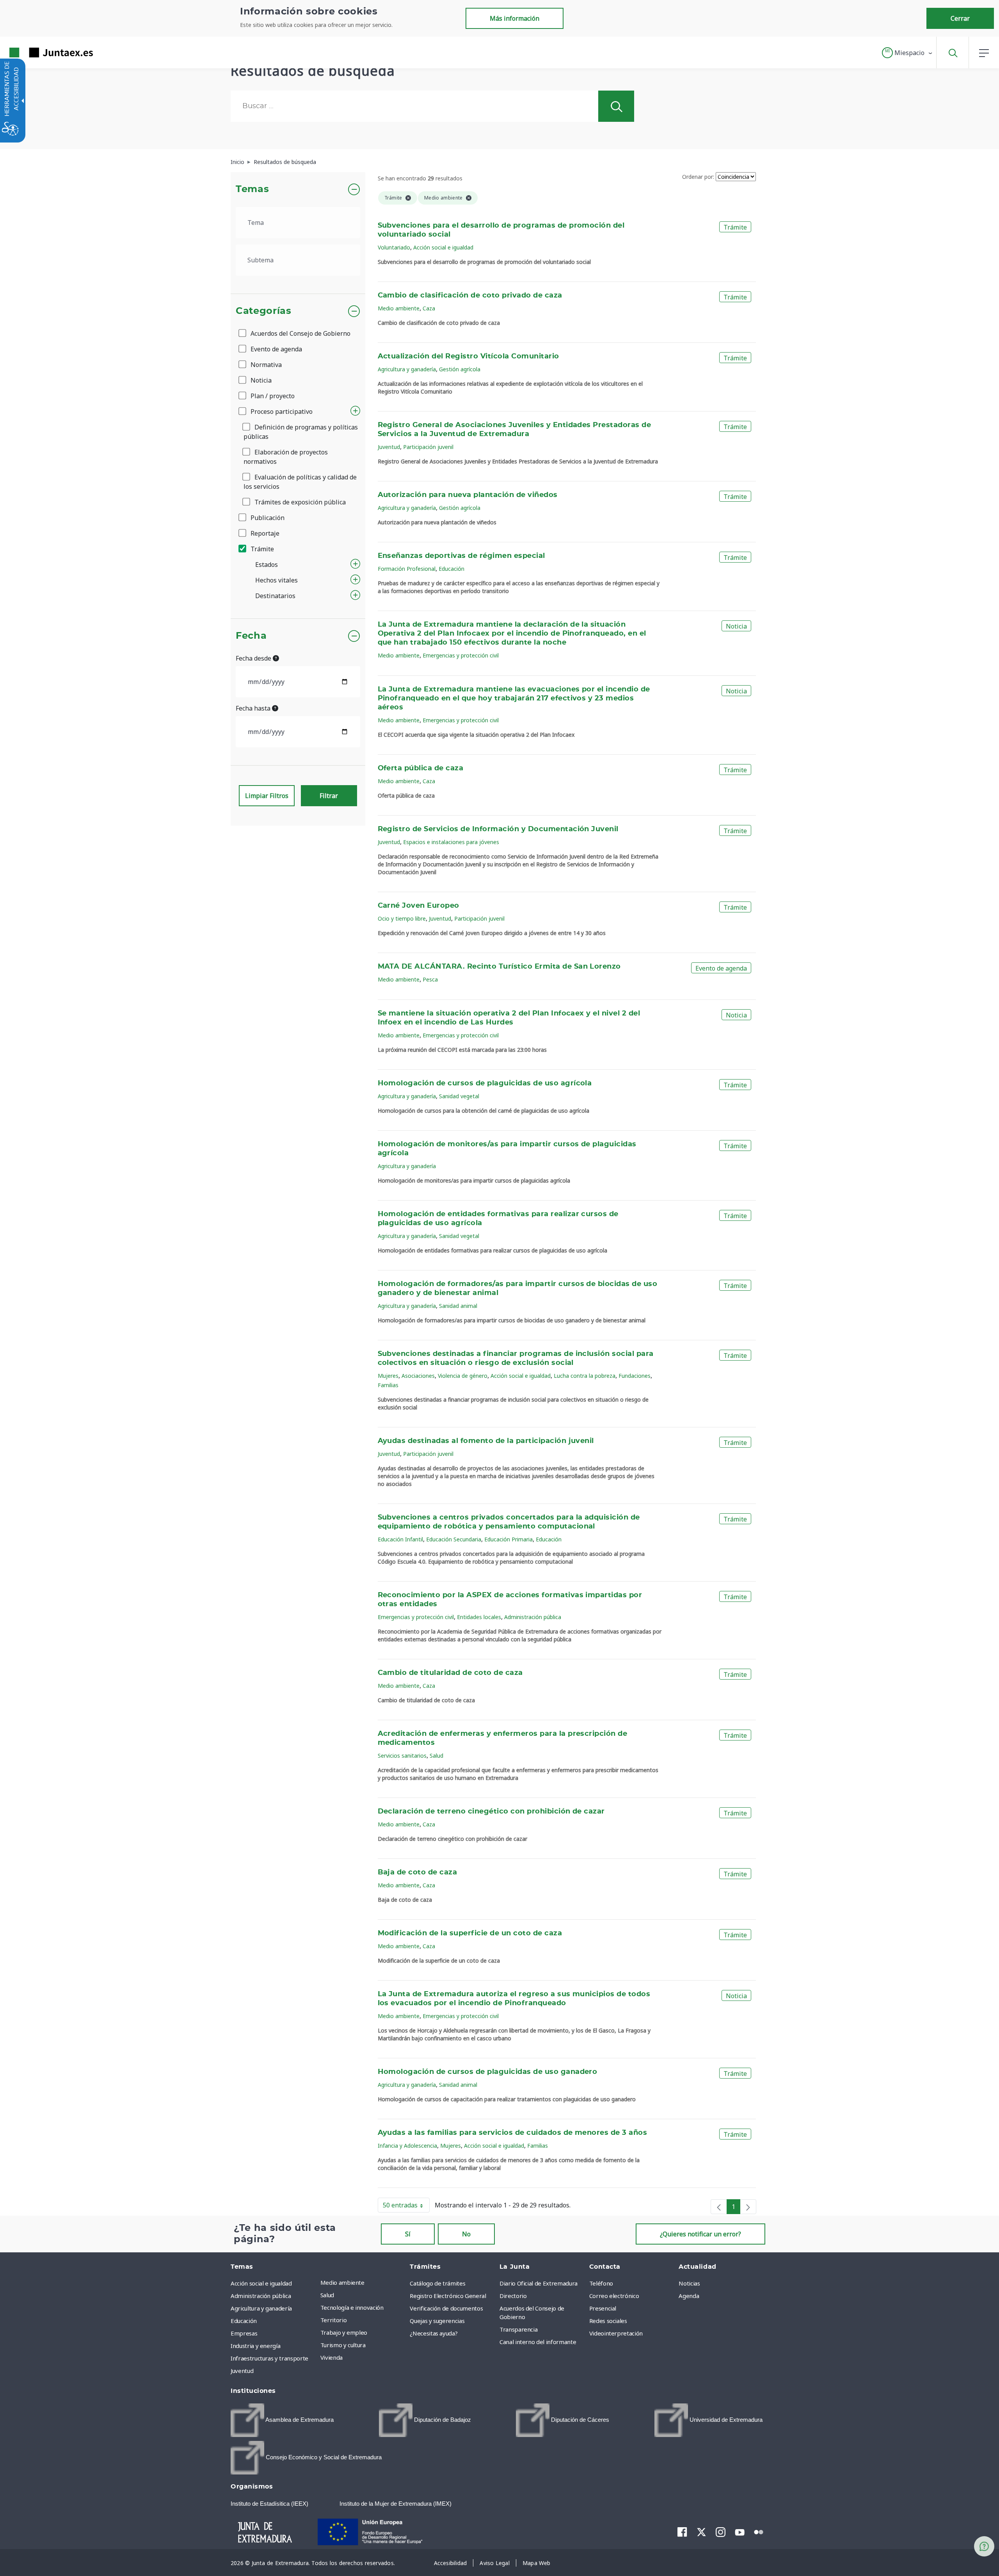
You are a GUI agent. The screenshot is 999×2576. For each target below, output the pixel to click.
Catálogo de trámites (437, 2283)
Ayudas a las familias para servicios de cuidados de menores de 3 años (513, 2133)
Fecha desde (254, 658)
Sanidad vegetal (459, 1096)
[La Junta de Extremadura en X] (701, 2532)
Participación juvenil (428, 447)
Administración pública (533, 1617)
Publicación (267, 518)
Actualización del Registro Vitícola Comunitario (468, 356)
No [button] (466, 2234)
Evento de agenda (276, 349)
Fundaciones (635, 1376)
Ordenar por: (698, 177)
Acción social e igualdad (443, 247)
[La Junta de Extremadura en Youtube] (740, 2531)
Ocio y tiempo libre (402, 918)
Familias (388, 1385)
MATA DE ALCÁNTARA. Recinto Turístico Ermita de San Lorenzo (499, 967)
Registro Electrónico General (448, 2296)
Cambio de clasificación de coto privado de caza (470, 296)
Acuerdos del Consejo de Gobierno (300, 333)
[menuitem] (363, 2282)
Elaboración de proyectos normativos (286, 457)
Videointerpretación (616, 2333)
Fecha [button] (251, 636)
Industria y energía (255, 2346)
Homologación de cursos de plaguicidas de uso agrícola (485, 1083)
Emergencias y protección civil (461, 655)
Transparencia (518, 2329)
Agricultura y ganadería (407, 369)
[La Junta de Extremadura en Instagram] (721, 2532)
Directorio (513, 2296)
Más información (515, 18)
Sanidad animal (458, 1306)
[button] (907, 53)
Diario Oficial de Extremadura (539, 2283)
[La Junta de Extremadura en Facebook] (682, 2532)
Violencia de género (463, 1376)
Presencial (603, 2308)
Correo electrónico (614, 2296)
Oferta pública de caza (421, 768)
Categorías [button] (264, 311)
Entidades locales (479, 1617)
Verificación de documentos (446, 2308)
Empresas (244, 2333)
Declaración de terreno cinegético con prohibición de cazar (491, 1812)
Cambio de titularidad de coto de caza (450, 1673)
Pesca (430, 979)
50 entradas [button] (406, 2207)
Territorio (334, 2320)
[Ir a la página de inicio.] (37, 53)
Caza (429, 308)
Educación (452, 569)
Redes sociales (608, 2321)
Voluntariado (394, 247)
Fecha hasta (254, 708)
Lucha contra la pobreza (585, 1376)
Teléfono (601, 2283)
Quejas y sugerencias (437, 2321)
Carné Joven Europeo (419, 906)
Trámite (261, 549)
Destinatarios (275, 596)
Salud (436, 1756)
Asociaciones (418, 1376)
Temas (252, 189)
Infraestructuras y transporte (269, 2358)
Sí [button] (408, 2234)
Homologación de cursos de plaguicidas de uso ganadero (488, 2072)
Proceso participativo (281, 412)
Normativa (265, 365)
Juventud (389, 447)
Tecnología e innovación (352, 2307)
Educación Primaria (508, 1539)
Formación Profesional (407, 569)
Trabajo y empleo (344, 2332)
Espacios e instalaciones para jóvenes (451, 842)
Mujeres (388, 1376)
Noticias (689, 2283)
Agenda (689, 2296)
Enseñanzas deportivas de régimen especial (461, 556)
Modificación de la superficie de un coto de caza (470, 1933)
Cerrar (960, 18)
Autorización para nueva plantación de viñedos (468, 495)
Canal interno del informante (538, 2342)
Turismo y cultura (343, 2345)
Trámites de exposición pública (299, 502)
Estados (267, 565)
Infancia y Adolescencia (407, 2146)
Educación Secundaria (454, 1539)
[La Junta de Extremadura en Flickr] (759, 2531)
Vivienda (332, 2357)
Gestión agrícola (460, 369)
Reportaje (264, 533)
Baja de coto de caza (418, 1872)
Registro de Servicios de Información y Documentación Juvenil (498, 829)
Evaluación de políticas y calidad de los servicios (300, 482)
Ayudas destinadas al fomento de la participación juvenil (486, 1441)
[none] (719, 2207)
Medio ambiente (399, 308)
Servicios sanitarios (402, 1756)
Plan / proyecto (272, 396)
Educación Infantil (400, 1539)
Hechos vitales (276, 580)
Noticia (260, 380)
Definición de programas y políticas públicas (301, 432)
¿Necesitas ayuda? (434, 2333)
